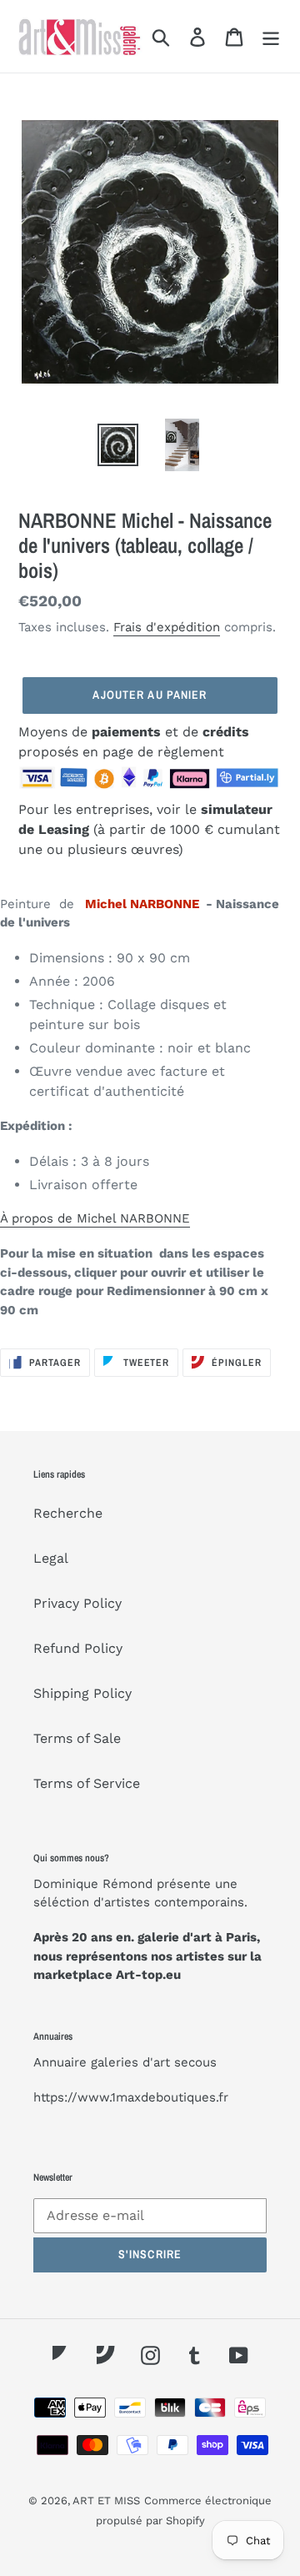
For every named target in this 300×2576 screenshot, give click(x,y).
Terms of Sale (77, 1738)
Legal (51, 1558)
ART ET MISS (106, 2501)
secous (195, 2062)
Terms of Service (87, 1783)
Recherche (68, 1513)
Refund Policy (78, 1648)
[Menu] (271, 36)
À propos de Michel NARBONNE (95, 1218)
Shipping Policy (82, 1693)
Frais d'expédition (167, 627)
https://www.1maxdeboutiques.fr (131, 2097)
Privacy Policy (77, 1603)
